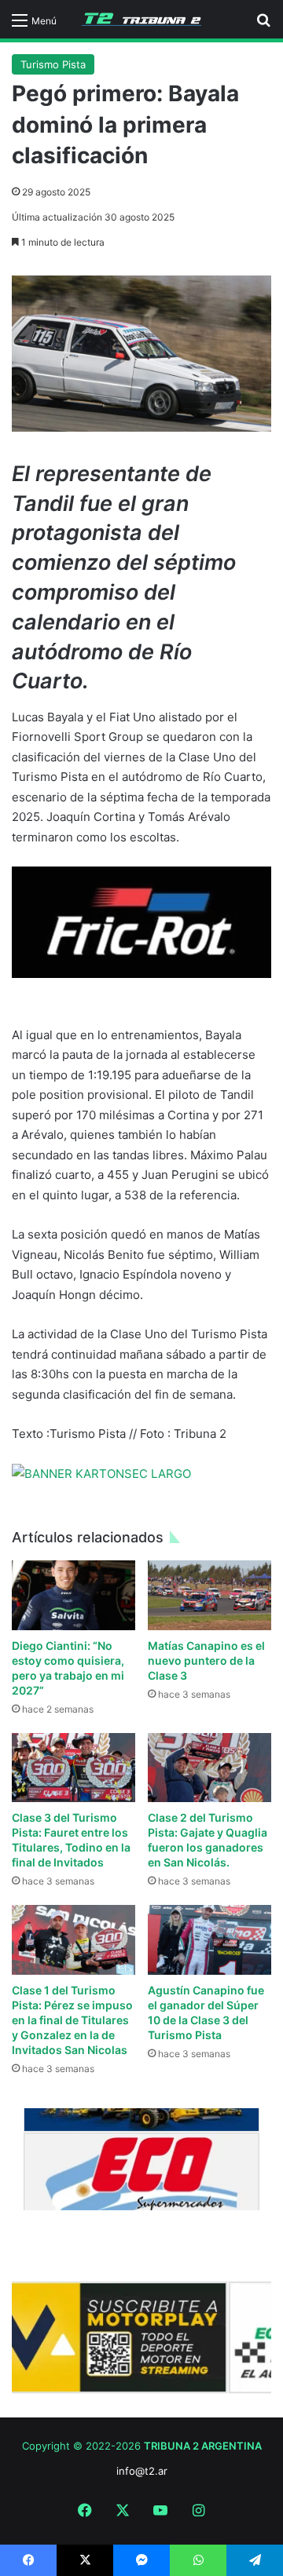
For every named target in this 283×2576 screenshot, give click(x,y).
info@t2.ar (142, 2471)
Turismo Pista (53, 64)
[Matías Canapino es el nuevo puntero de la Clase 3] (209, 1595)
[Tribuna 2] (141, 19)
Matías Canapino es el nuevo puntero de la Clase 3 (206, 1660)
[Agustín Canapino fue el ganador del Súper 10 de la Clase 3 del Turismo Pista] (209, 1940)
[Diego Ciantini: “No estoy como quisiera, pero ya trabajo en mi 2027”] (74, 1595)
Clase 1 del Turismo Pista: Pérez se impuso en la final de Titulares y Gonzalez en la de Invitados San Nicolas (72, 2020)
